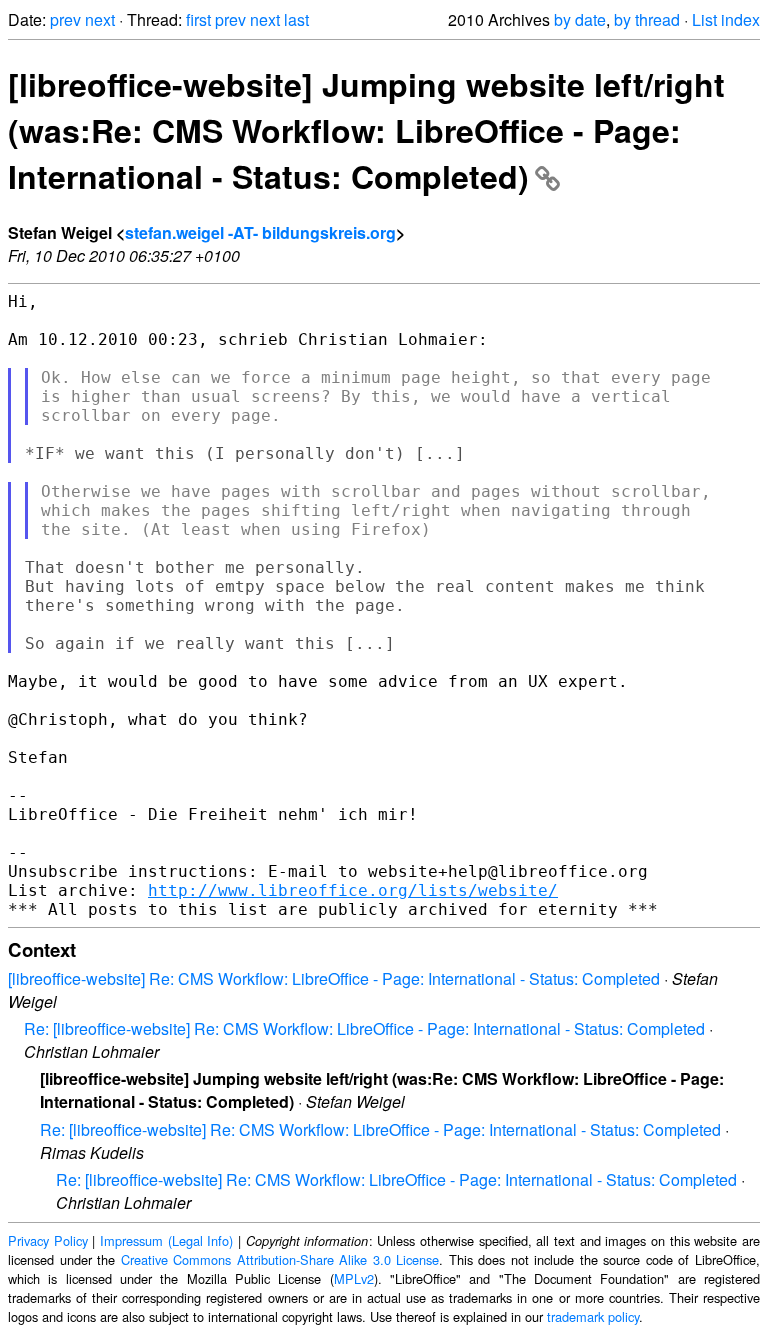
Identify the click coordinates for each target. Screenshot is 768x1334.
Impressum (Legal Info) (166, 1240)
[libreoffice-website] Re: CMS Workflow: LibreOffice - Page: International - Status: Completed (334, 978)
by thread (647, 19)
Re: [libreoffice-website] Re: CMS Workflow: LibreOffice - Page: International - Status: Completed (364, 1028)
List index (726, 19)
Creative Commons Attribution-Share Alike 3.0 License (280, 1259)
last (296, 19)
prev (65, 19)
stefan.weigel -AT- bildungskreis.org (260, 232)
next (100, 19)
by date (580, 19)
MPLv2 (354, 1278)
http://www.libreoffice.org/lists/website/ (353, 890)
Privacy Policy (48, 1240)
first (198, 19)
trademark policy (593, 1316)
